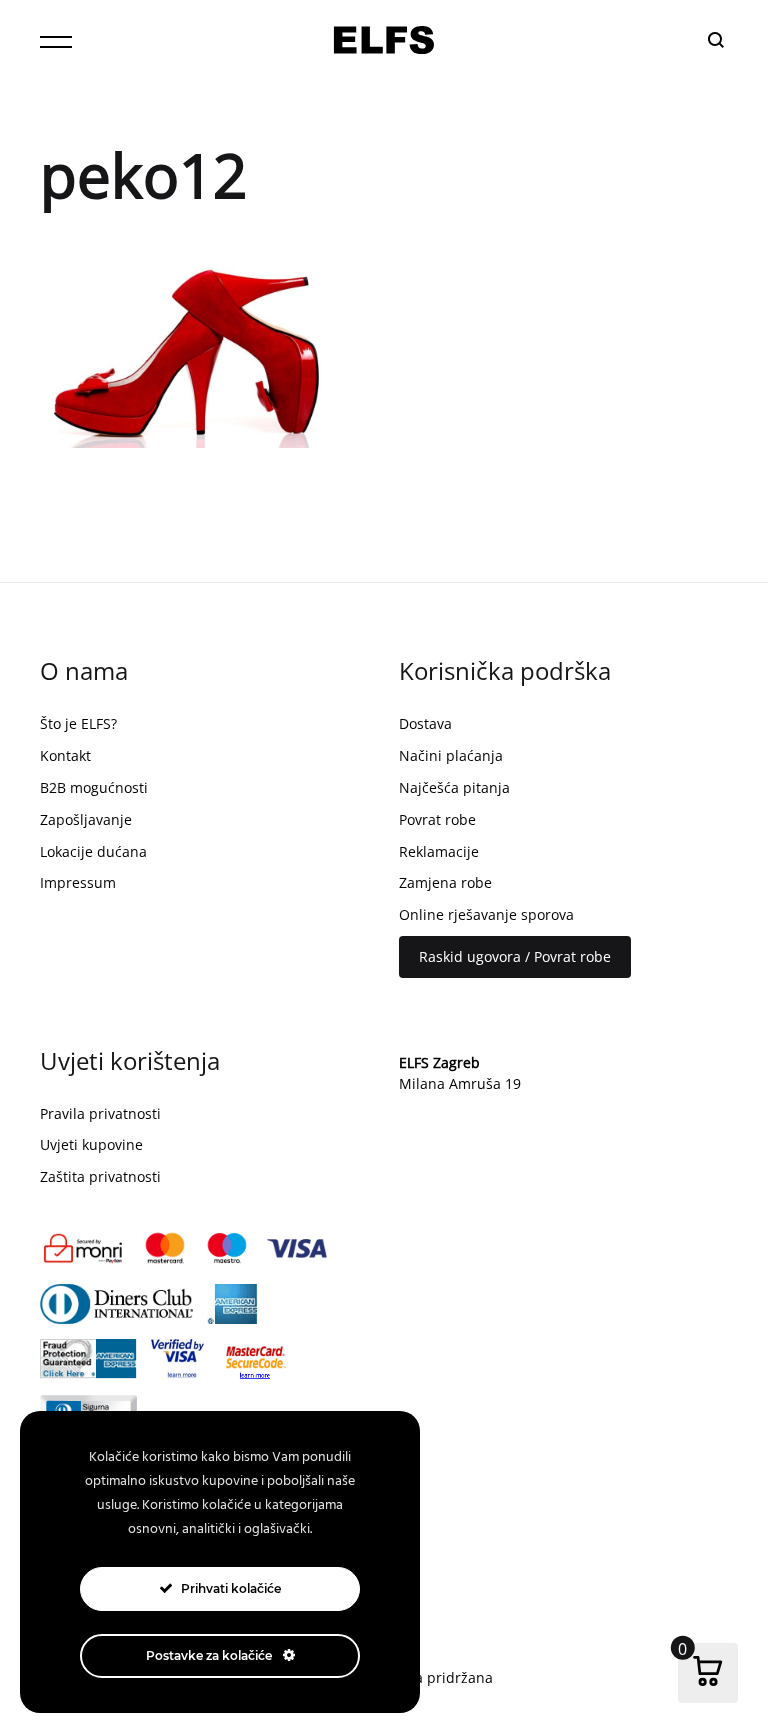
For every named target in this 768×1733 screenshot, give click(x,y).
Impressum (78, 882)
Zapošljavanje (86, 819)
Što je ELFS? (78, 723)
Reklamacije (439, 851)
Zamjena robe (445, 882)
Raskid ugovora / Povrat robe (515, 956)
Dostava (425, 723)
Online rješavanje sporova (486, 914)
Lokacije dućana (93, 851)
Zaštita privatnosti (100, 1176)
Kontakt (65, 755)
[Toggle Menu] (56, 42)
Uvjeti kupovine (91, 1144)
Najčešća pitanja (454, 787)
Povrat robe (437, 819)
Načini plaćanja (451, 755)
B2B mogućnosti (94, 787)
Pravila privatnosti (100, 1113)
